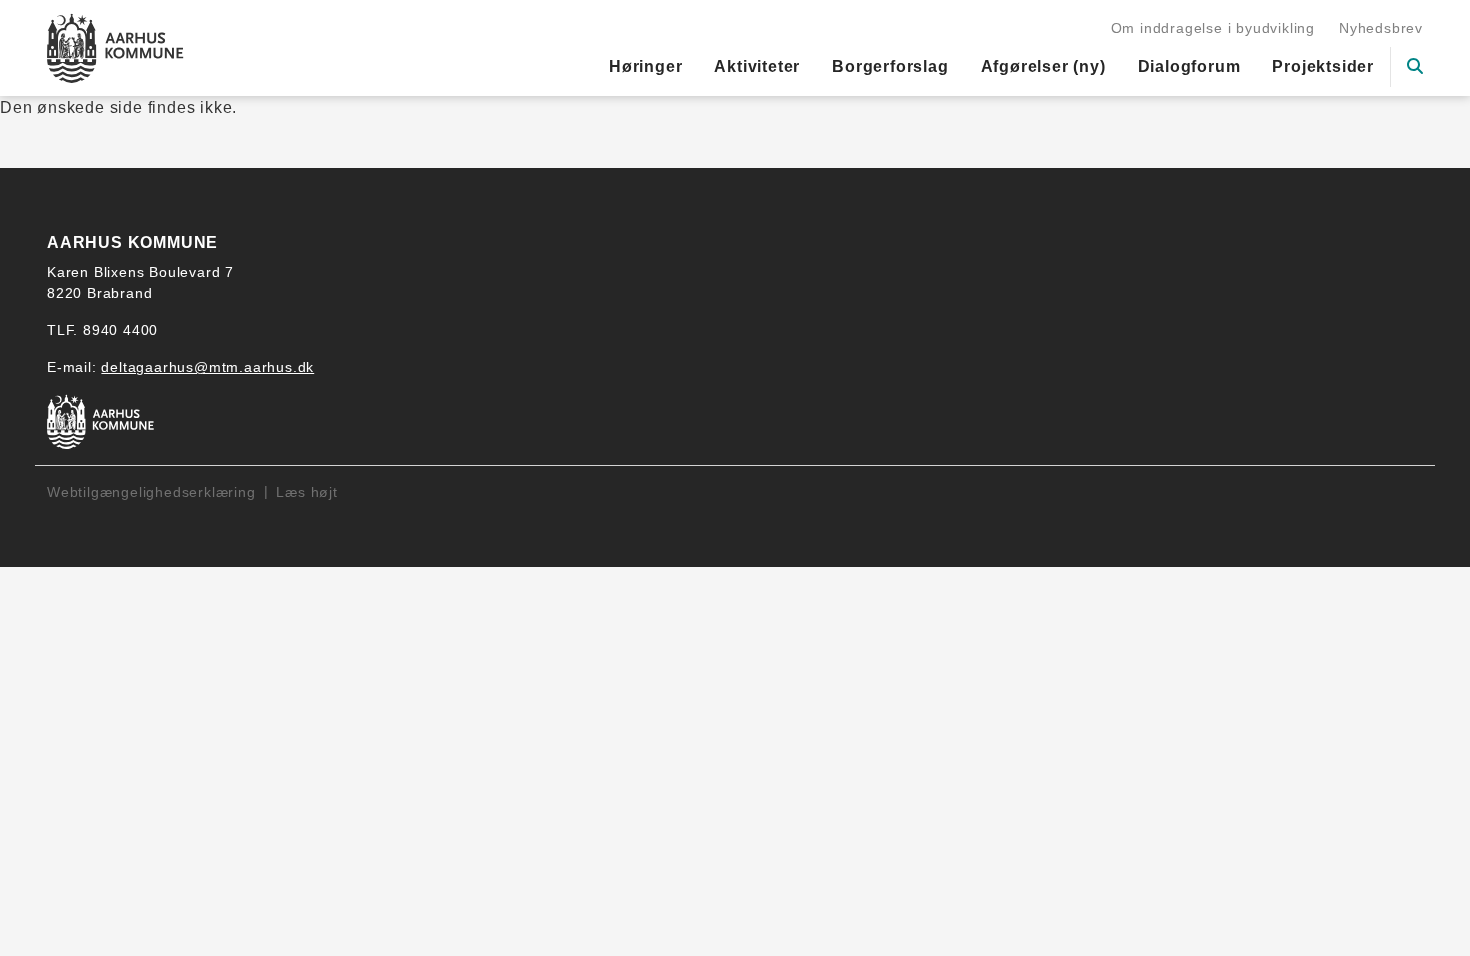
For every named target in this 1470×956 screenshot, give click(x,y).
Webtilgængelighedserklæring (151, 492)
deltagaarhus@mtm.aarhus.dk (207, 367)
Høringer (645, 66)
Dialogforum (1189, 66)
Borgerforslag (890, 66)
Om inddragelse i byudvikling (1213, 28)
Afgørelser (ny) (1043, 66)
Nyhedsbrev (1381, 28)
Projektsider (1323, 66)
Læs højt (306, 492)
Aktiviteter (757, 66)
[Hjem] (115, 48)
